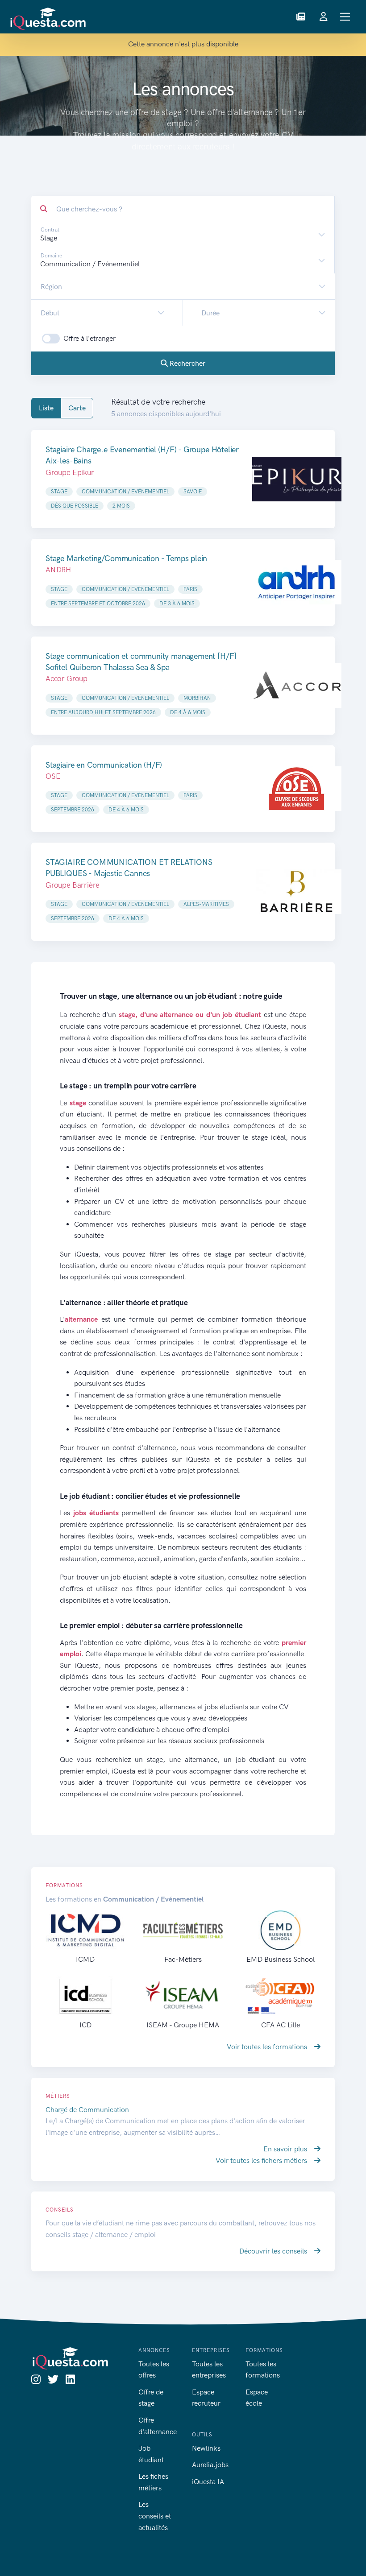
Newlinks (206, 2448)
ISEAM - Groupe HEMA (183, 2025)
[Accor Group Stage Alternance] (297, 686)
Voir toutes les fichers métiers (262, 2160)
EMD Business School (281, 1959)
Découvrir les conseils (274, 2251)
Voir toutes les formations (268, 2047)
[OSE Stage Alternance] (297, 789)
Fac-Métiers (183, 1959)
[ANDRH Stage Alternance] (297, 582)
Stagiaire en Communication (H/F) (104, 765)
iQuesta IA (208, 2482)
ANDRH (58, 570)
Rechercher (187, 363)
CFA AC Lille (281, 2025)
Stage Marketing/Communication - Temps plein (126, 558)
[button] (301, 17)
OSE (53, 776)
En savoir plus (286, 2149)
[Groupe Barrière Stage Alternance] (297, 892)
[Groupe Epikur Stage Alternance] (297, 479)
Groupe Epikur (70, 472)
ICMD (85, 1959)
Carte (77, 408)
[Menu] (345, 17)
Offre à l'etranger (89, 338)
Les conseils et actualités (155, 2516)
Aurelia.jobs (210, 2465)
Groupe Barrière (72, 885)
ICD (85, 2025)
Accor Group (67, 678)
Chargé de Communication (87, 2110)
